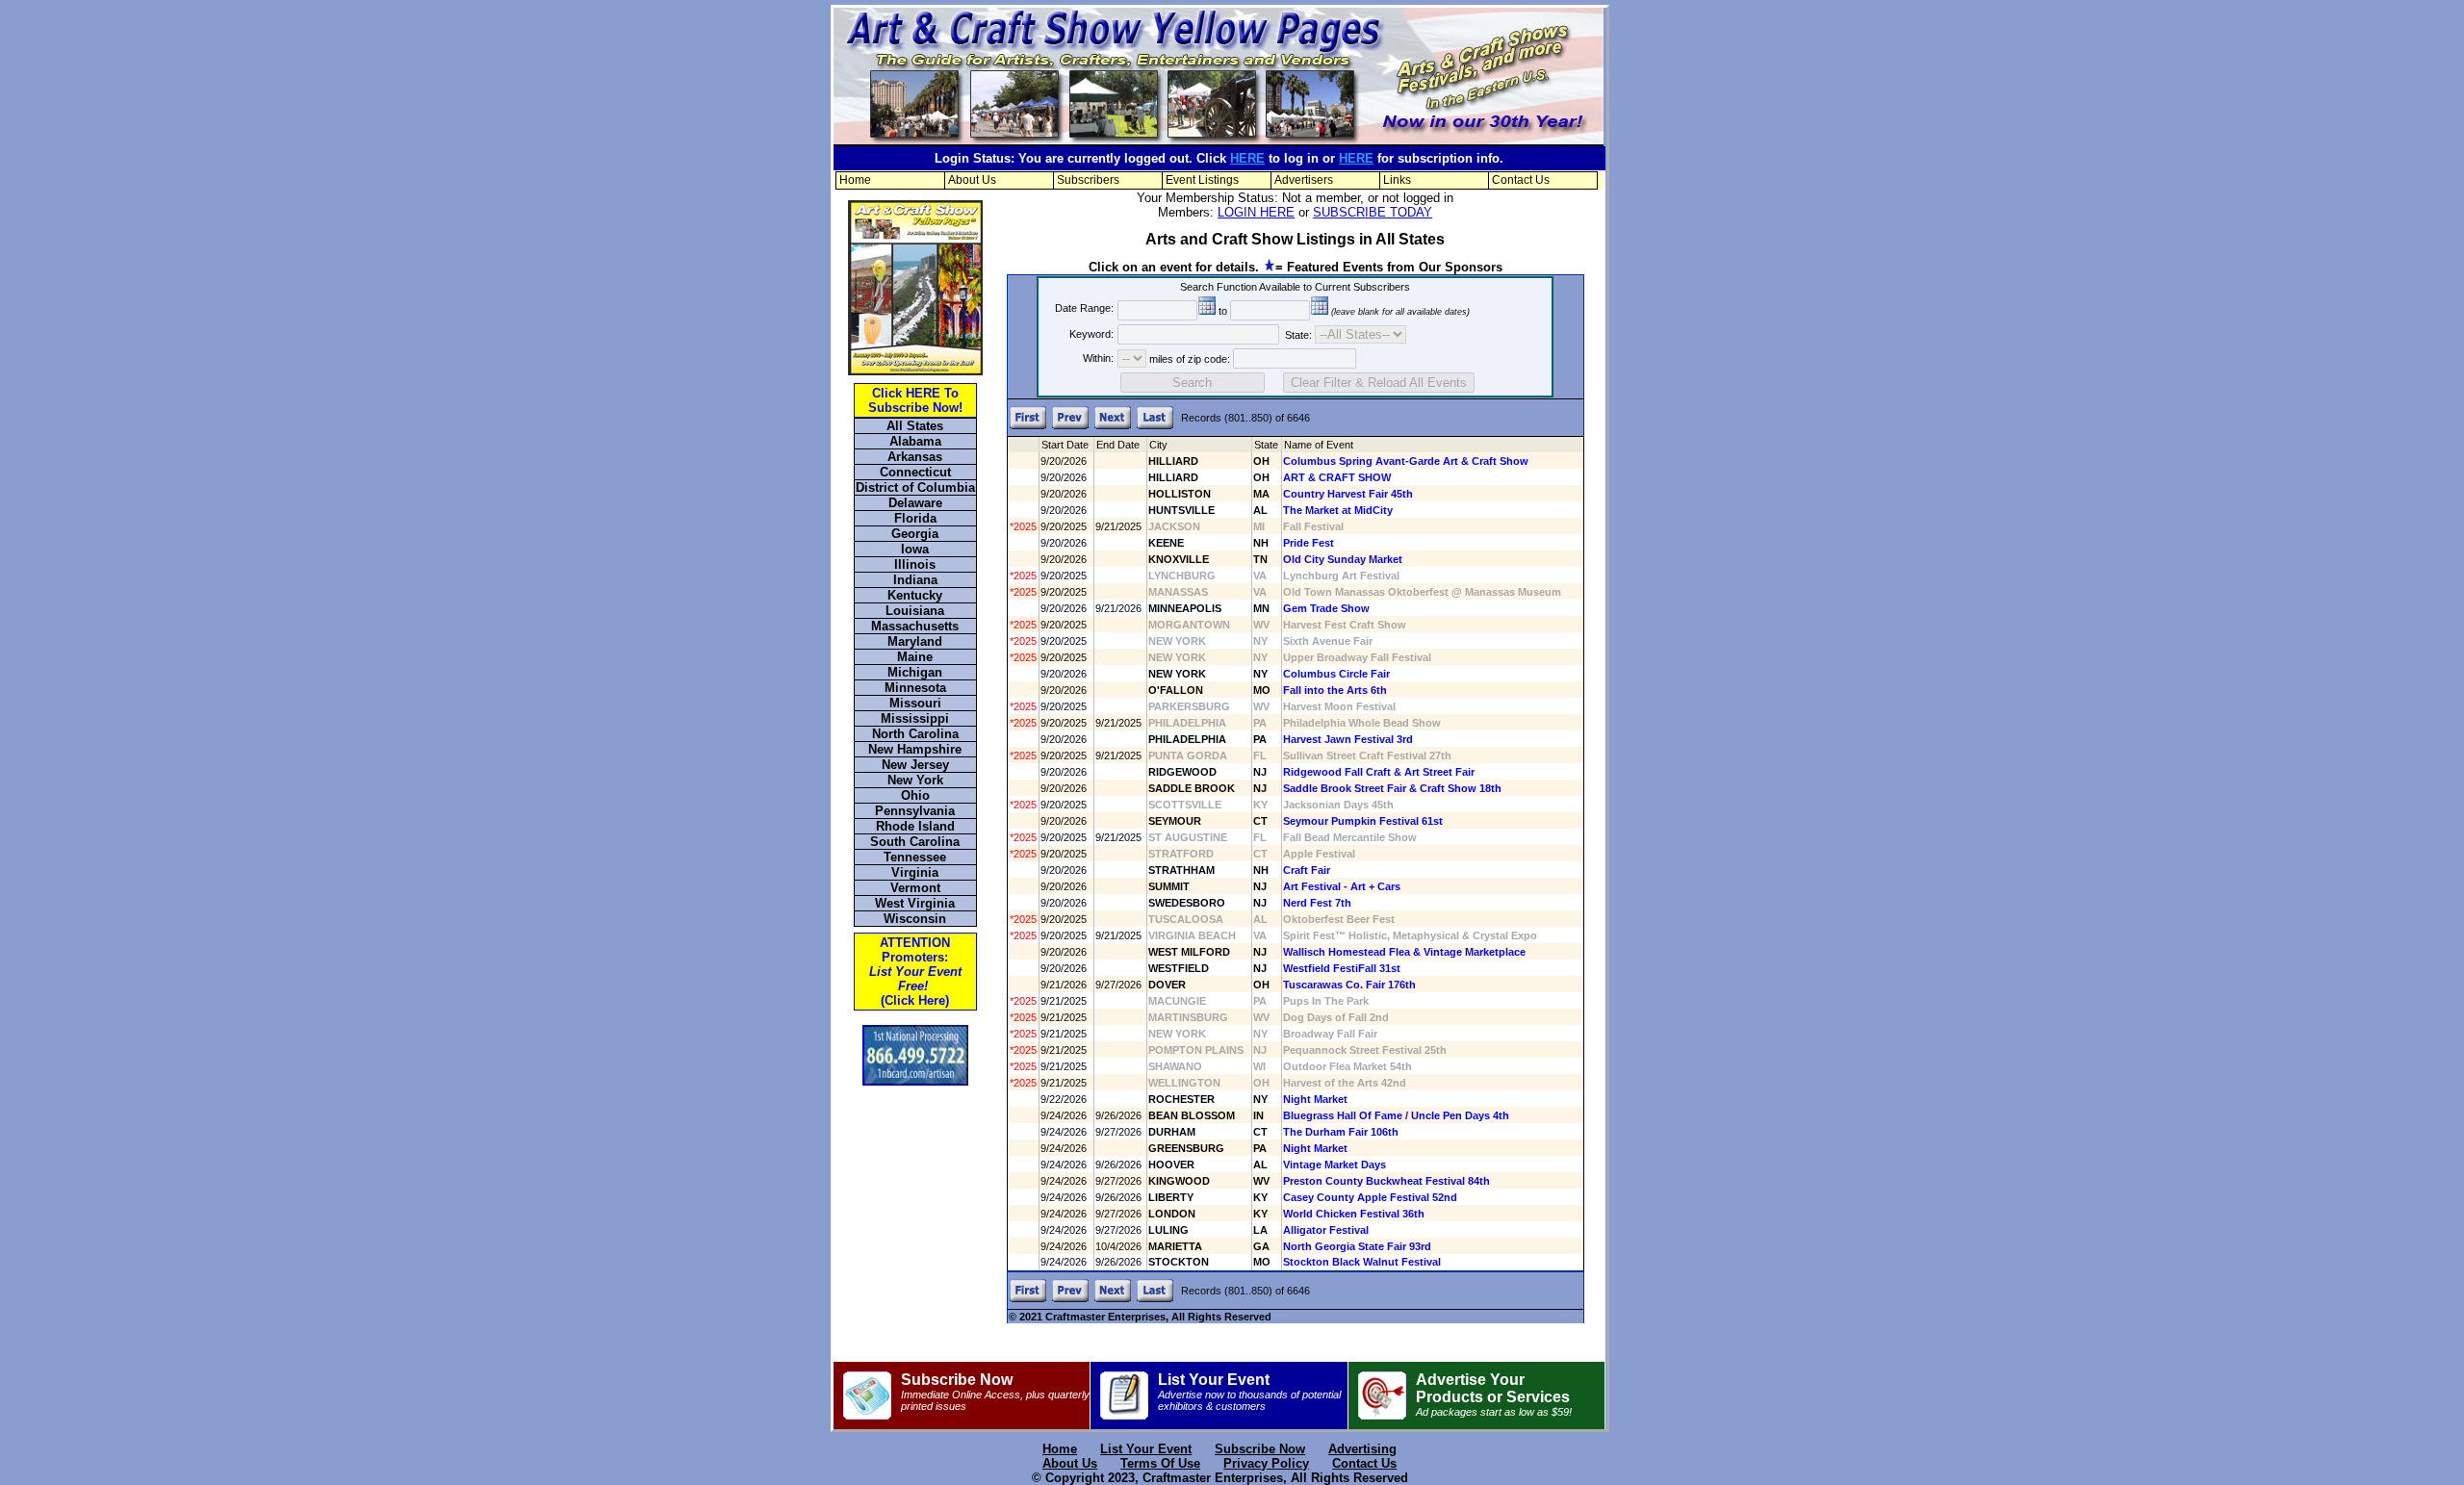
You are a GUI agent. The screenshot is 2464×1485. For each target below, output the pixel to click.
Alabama (915, 441)
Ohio (915, 795)
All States (915, 426)
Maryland (915, 641)
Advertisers (1304, 180)
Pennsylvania (915, 811)
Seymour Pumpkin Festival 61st (1363, 821)
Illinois (915, 564)
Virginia (915, 872)
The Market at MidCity (1338, 510)
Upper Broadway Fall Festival (1357, 657)
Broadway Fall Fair (1330, 1034)
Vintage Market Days (1335, 1165)
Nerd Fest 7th (1317, 903)
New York (915, 780)
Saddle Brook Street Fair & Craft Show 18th (1392, 788)
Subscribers (1088, 180)
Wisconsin (915, 919)
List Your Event (1249, 1392)
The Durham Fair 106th (1341, 1132)
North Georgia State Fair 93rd (1357, 1246)
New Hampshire (915, 749)
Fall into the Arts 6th (1335, 690)
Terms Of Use (1160, 1463)
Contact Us (1521, 180)
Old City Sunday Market (1343, 559)
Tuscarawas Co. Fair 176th (1349, 985)
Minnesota (915, 688)
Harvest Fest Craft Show (1345, 625)
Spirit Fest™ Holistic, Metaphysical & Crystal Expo (1410, 935)
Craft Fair (1307, 870)
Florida (915, 518)
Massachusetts (915, 626)
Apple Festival (1319, 854)
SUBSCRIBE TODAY (1373, 212)
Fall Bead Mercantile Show (1350, 837)
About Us (972, 180)
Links (1397, 180)
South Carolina (915, 842)
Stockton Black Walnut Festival (1362, 1262)
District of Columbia (915, 487)
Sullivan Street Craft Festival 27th (1367, 755)
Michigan (915, 672)
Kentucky (915, 595)
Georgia (915, 534)
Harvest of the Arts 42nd (1345, 1083)
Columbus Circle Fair (1336, 674)
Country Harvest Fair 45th (1348, 494)
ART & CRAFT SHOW (1337, 477)
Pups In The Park (1326, 1001)
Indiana (915, 580)
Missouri (915, 703)
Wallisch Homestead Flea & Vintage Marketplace (1404, 952)
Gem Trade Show (1326, 608)
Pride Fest (1309, 543)
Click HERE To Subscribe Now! (915, 400)
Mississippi (915, 718)
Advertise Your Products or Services (1494, 1395)
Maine (915, 657)
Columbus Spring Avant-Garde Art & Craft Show (1406, 461)
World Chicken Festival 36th (1354, 1214)
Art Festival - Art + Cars (1342, 886)
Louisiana (915, 611)
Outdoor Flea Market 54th (1347, 1066)
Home (855, 180)
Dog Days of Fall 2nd (1336, 1017)
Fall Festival (1313, 526)
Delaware (915, 503)
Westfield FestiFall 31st (1342, 968)
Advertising (1362, 1449)
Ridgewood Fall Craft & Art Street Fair (1379, 772)
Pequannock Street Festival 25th (1365, 1050)
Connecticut (915, 472)
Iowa (915, 549)
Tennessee (915, 857)
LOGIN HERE (1256, 212)
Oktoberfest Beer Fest (1339, 919)
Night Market (1315, 1099)
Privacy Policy (1266, 1463)
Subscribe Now (995, 1392)
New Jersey (915, 765)
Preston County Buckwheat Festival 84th (1386, 1181)
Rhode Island (915, 826)
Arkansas (915, 457)
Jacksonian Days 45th (1338, 805)
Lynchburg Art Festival (1341, 576)
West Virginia (915, 903)
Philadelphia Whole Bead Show (1362, 723)
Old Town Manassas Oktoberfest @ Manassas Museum (1422, 592)
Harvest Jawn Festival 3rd (1348, 739)
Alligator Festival (1326, 1230)
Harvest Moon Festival (1339, 706)
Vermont (915, 888)
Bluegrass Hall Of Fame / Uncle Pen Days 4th (1396, 1115)
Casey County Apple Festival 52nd (1370, 1197)
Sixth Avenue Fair (1328, 641)
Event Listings (1202, 180)
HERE (1247, 158)
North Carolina (915, 734)
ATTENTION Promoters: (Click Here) (915, 972)
